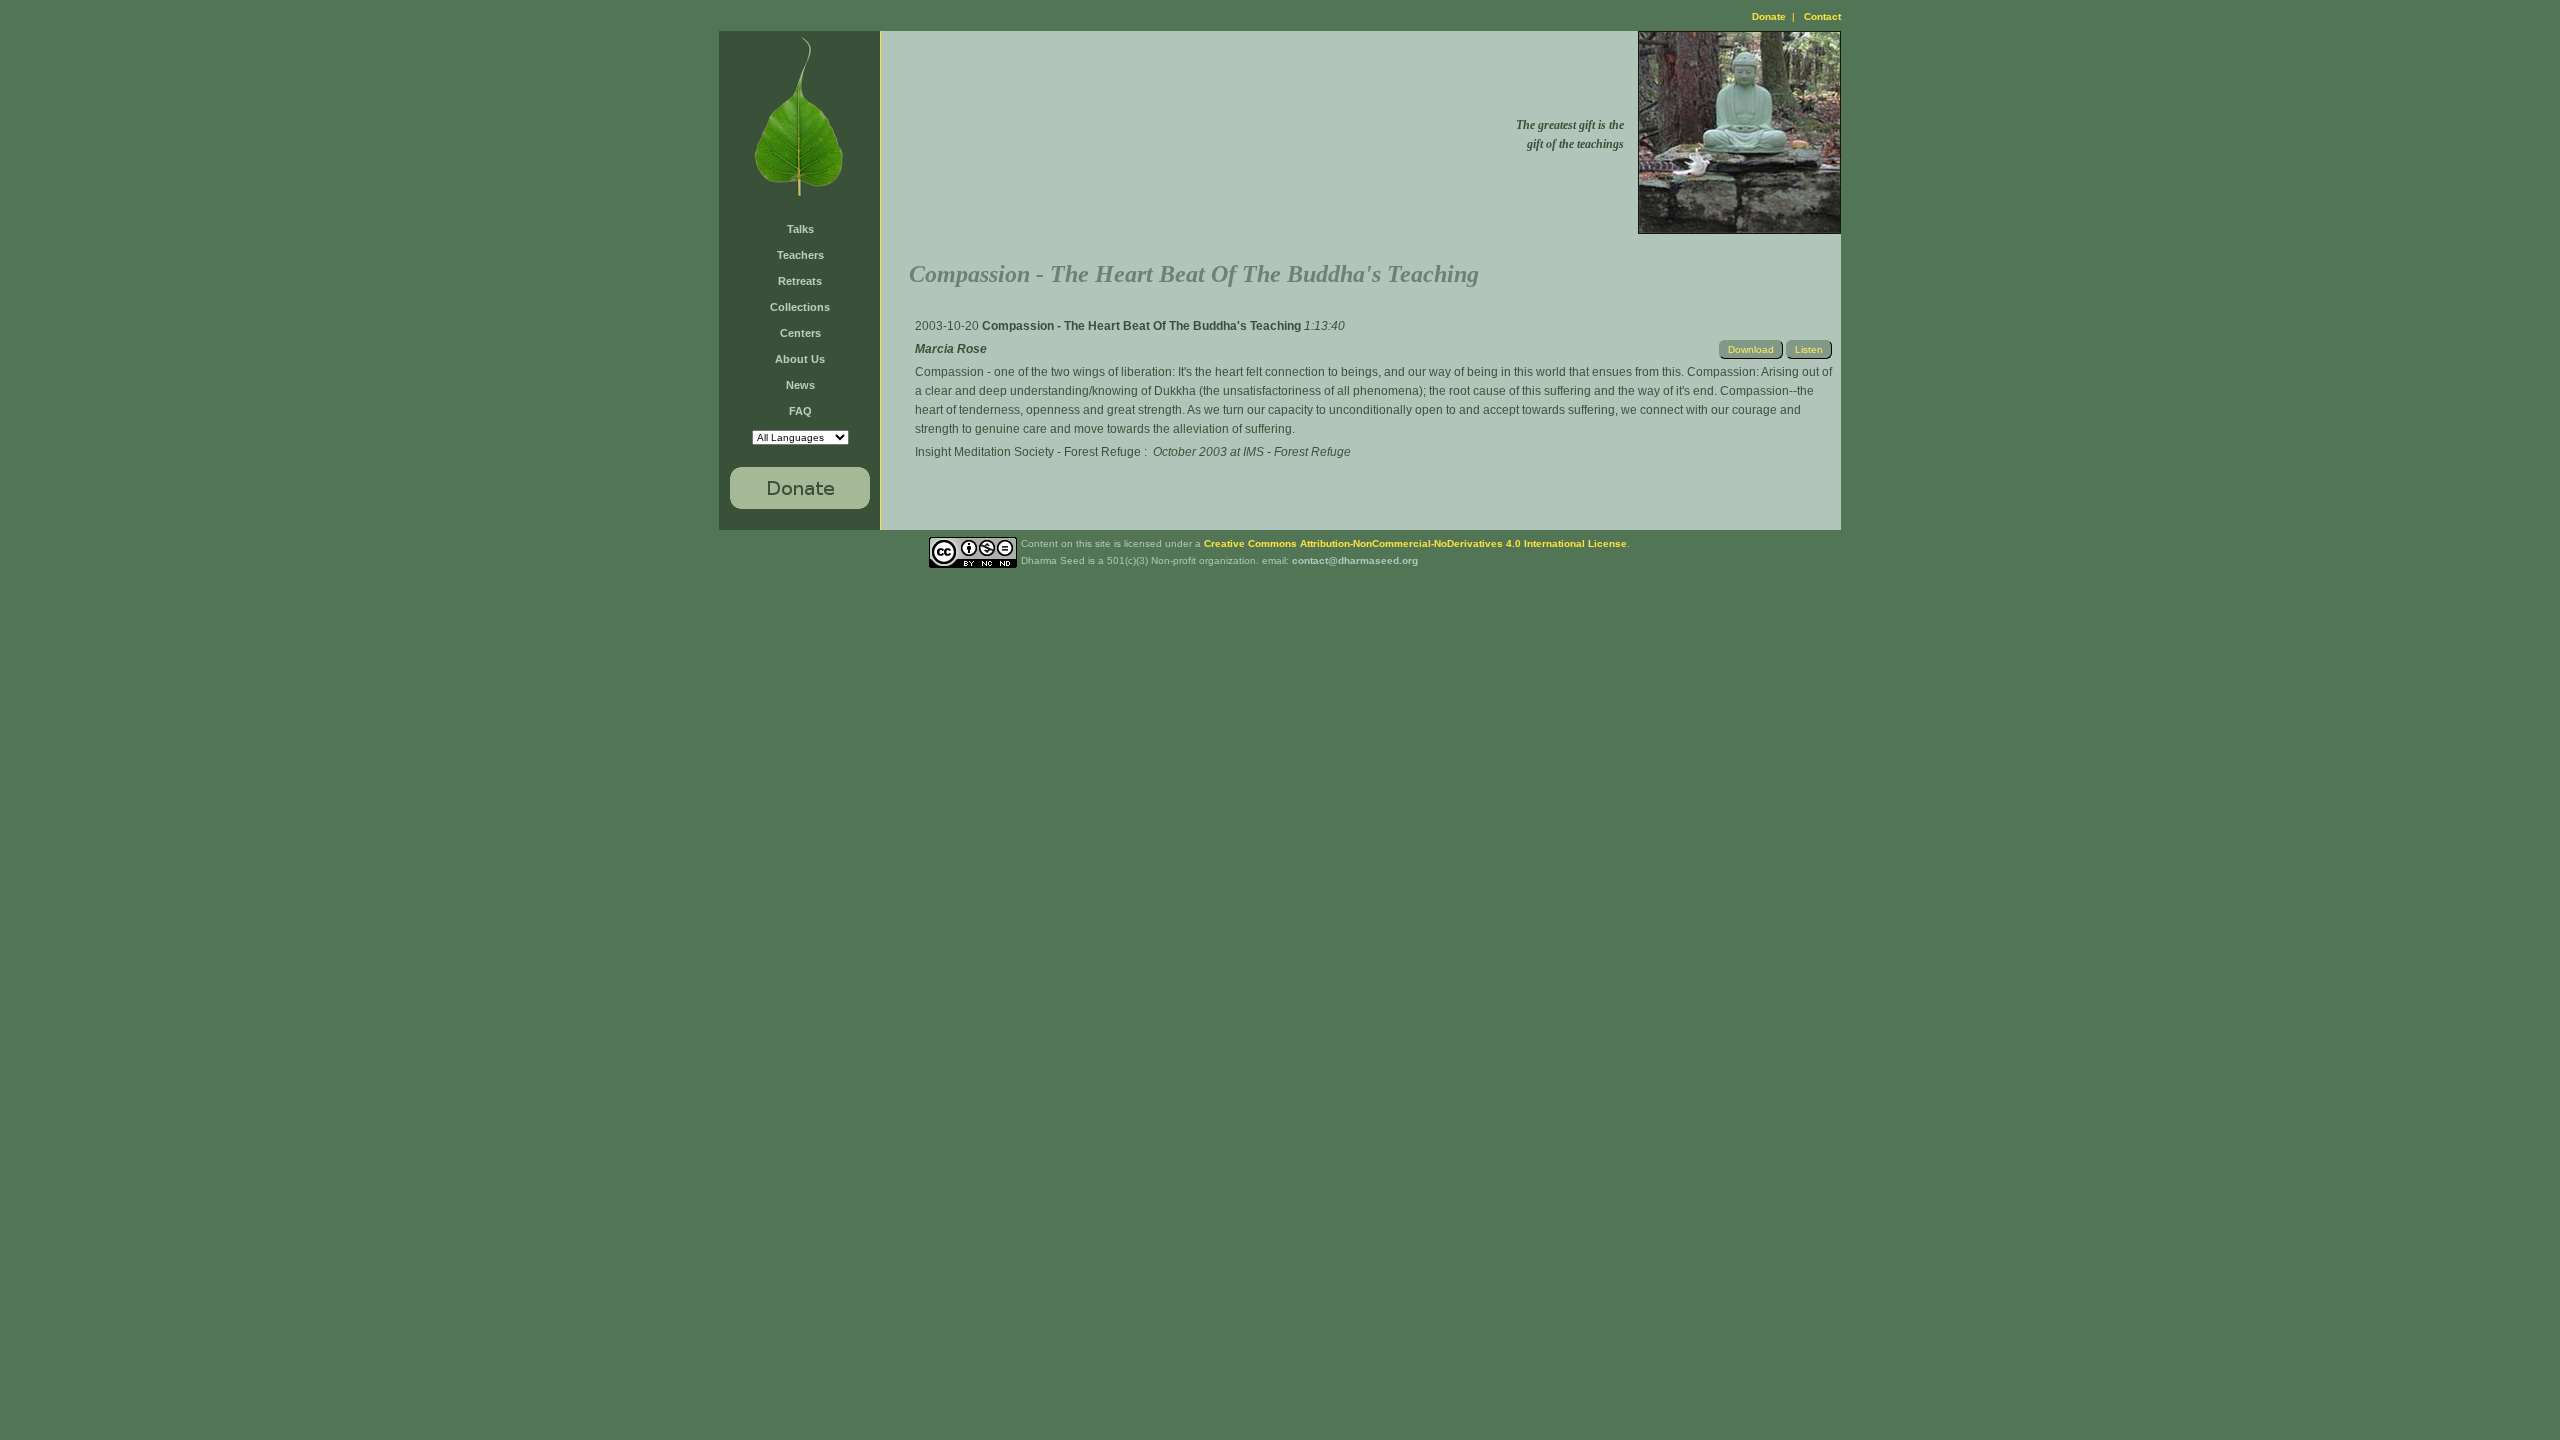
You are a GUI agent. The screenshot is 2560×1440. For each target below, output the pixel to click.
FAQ (800, 411)
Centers (800, 333)
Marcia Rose (951, 349)
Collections (800, 307)
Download (1751, 349)
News (800, 385)
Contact (1822, 16)
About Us (800, 359)
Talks (800, 229)
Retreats (800, 281)
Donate (1769, 16)
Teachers (800, 255)
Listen (1809, 349)
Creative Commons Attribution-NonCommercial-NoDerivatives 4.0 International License (1415, 543)
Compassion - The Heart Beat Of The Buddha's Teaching (1143, 326)
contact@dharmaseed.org (1355, 560)
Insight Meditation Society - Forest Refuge (1028, 452)
